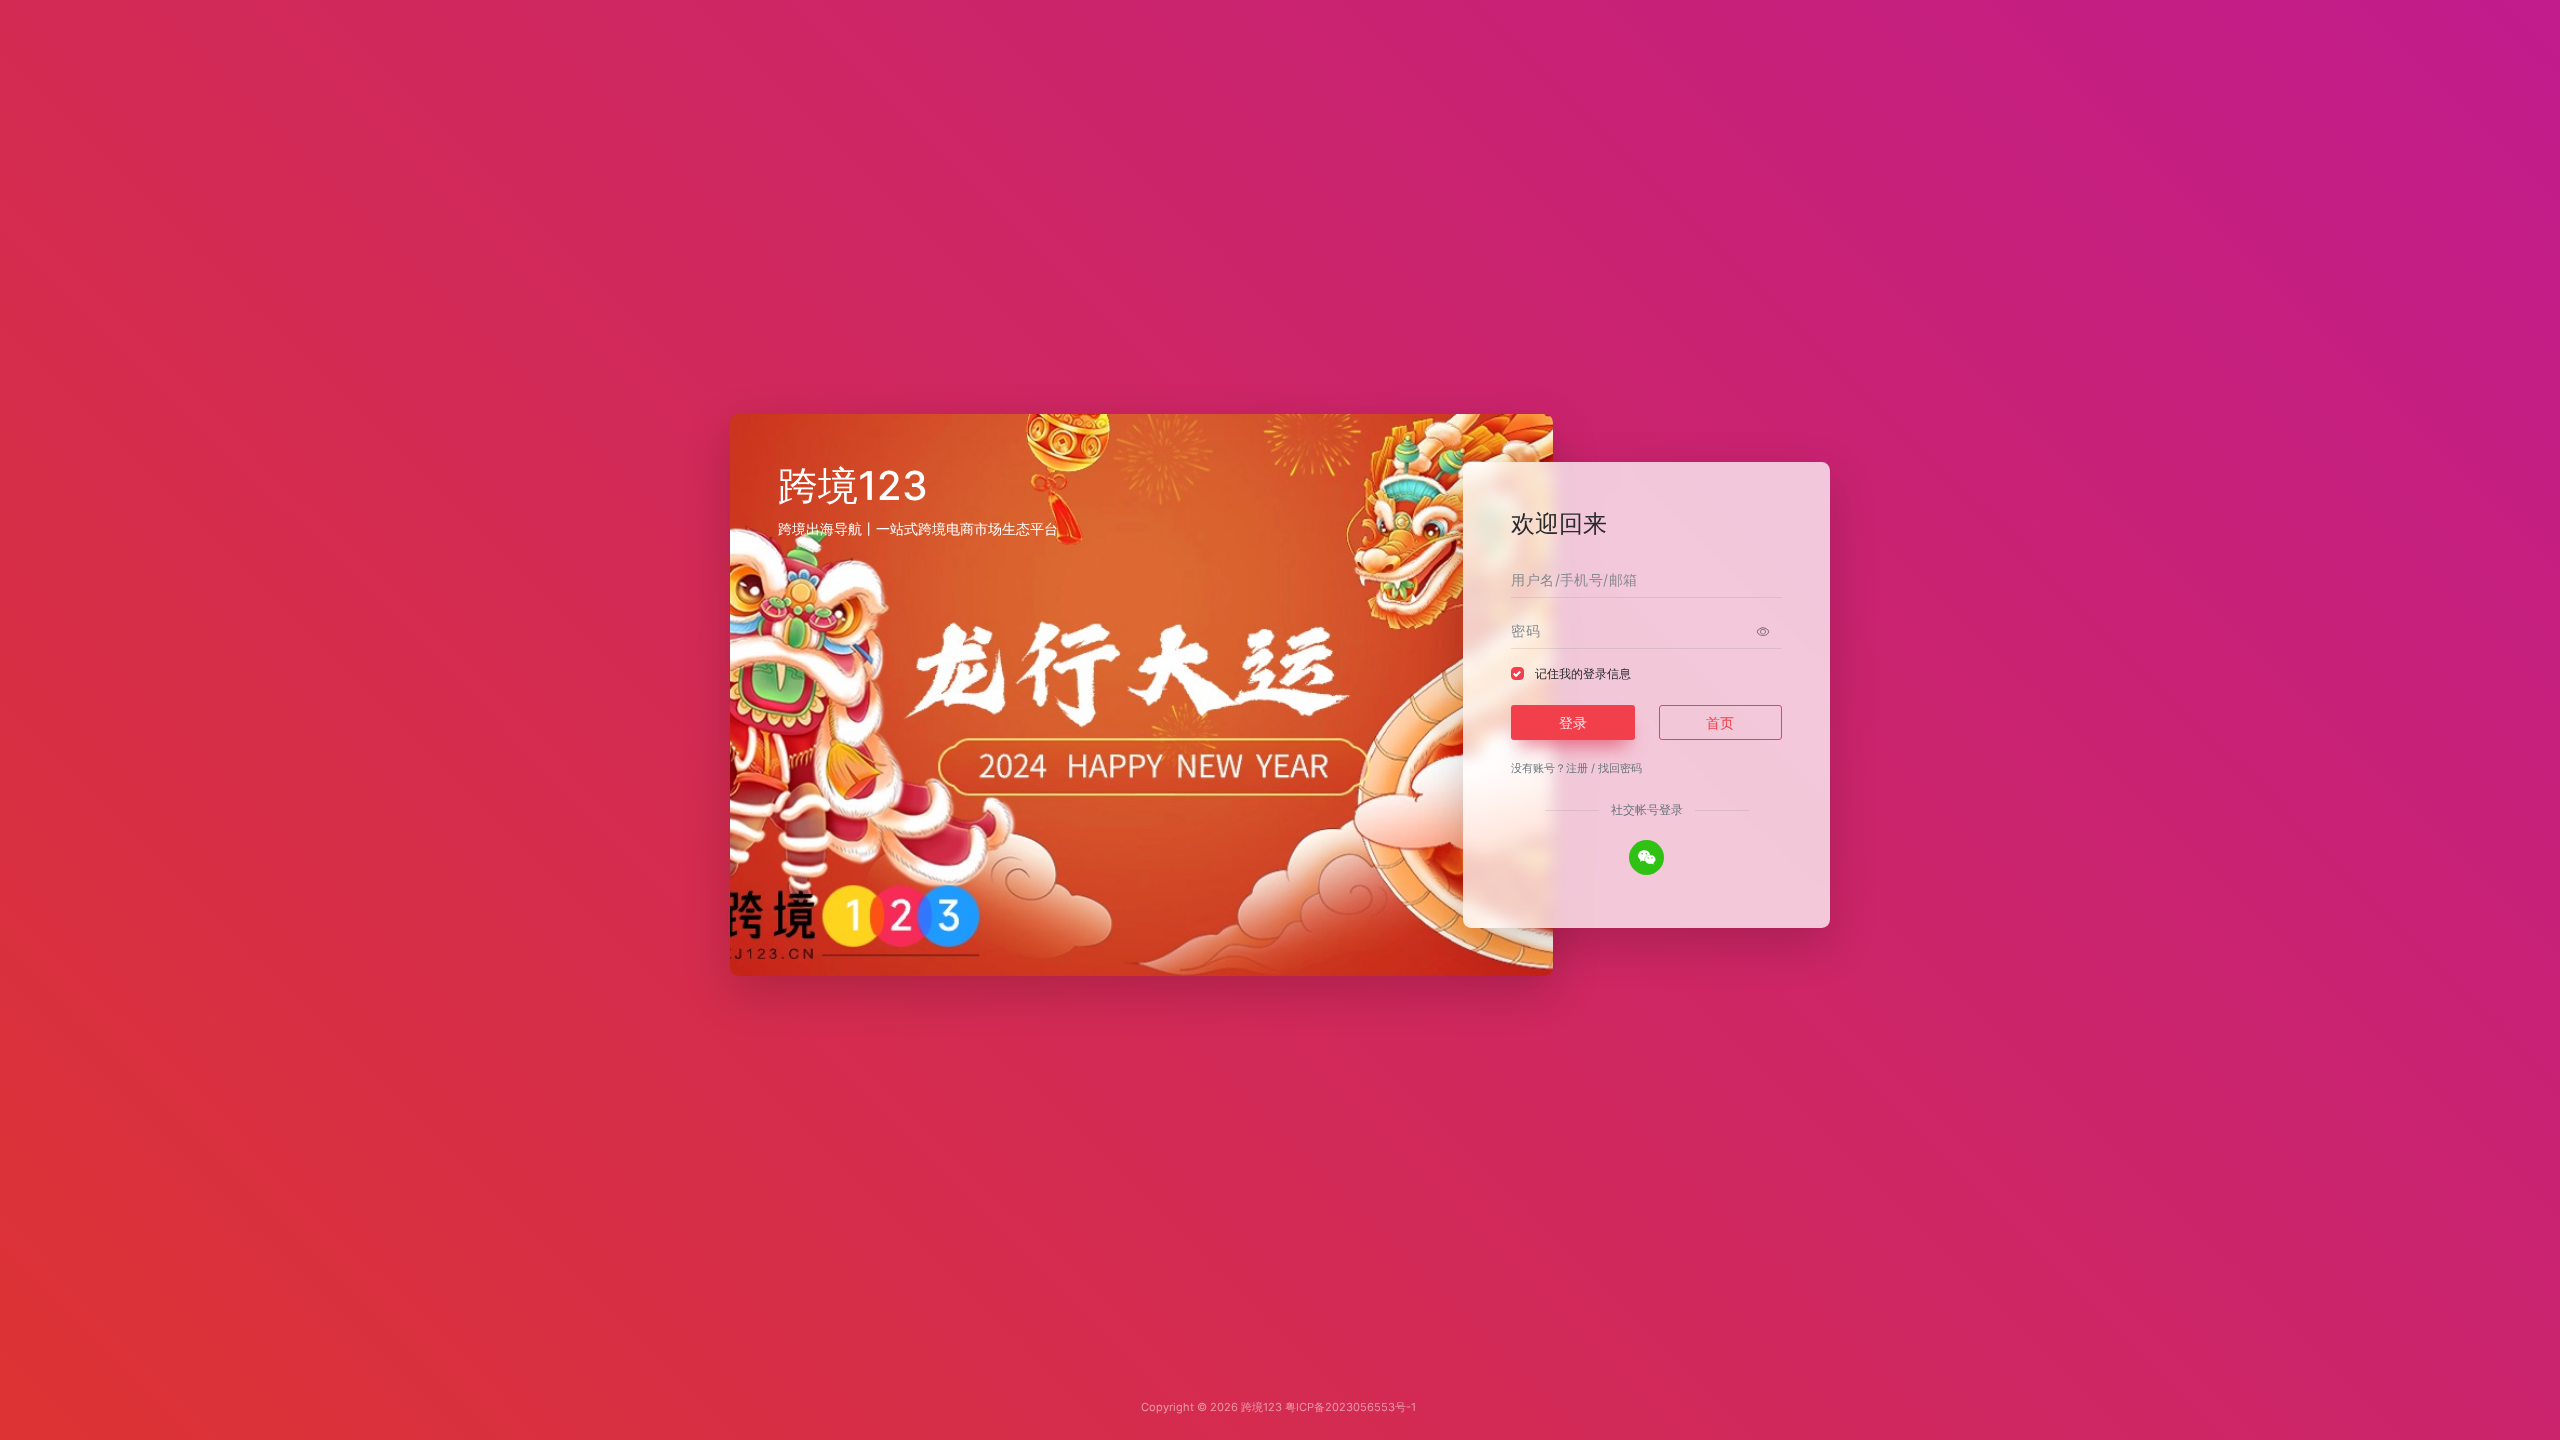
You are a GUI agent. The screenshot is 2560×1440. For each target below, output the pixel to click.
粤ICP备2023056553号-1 (1350, 1407)
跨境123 (1261, 1407)
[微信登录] (1646, 857)
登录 (1573, 722)
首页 (1720, 722)
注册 (1577, 768)
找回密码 (1620, 768)
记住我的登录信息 (1583, 673)
